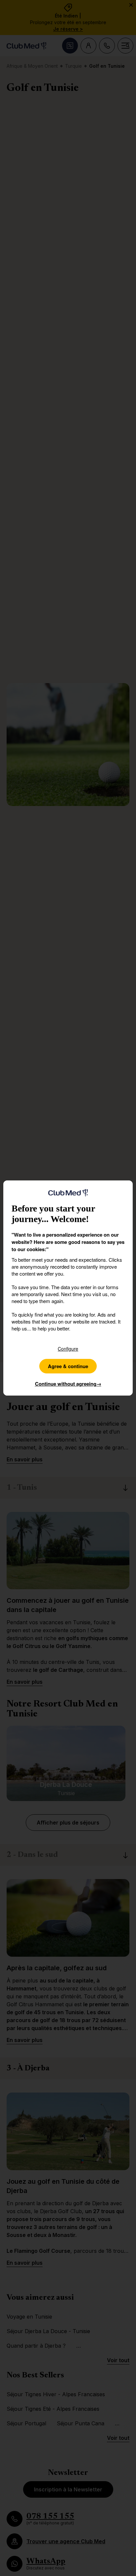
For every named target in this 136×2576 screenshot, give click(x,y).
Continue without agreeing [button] (68, 1384)
